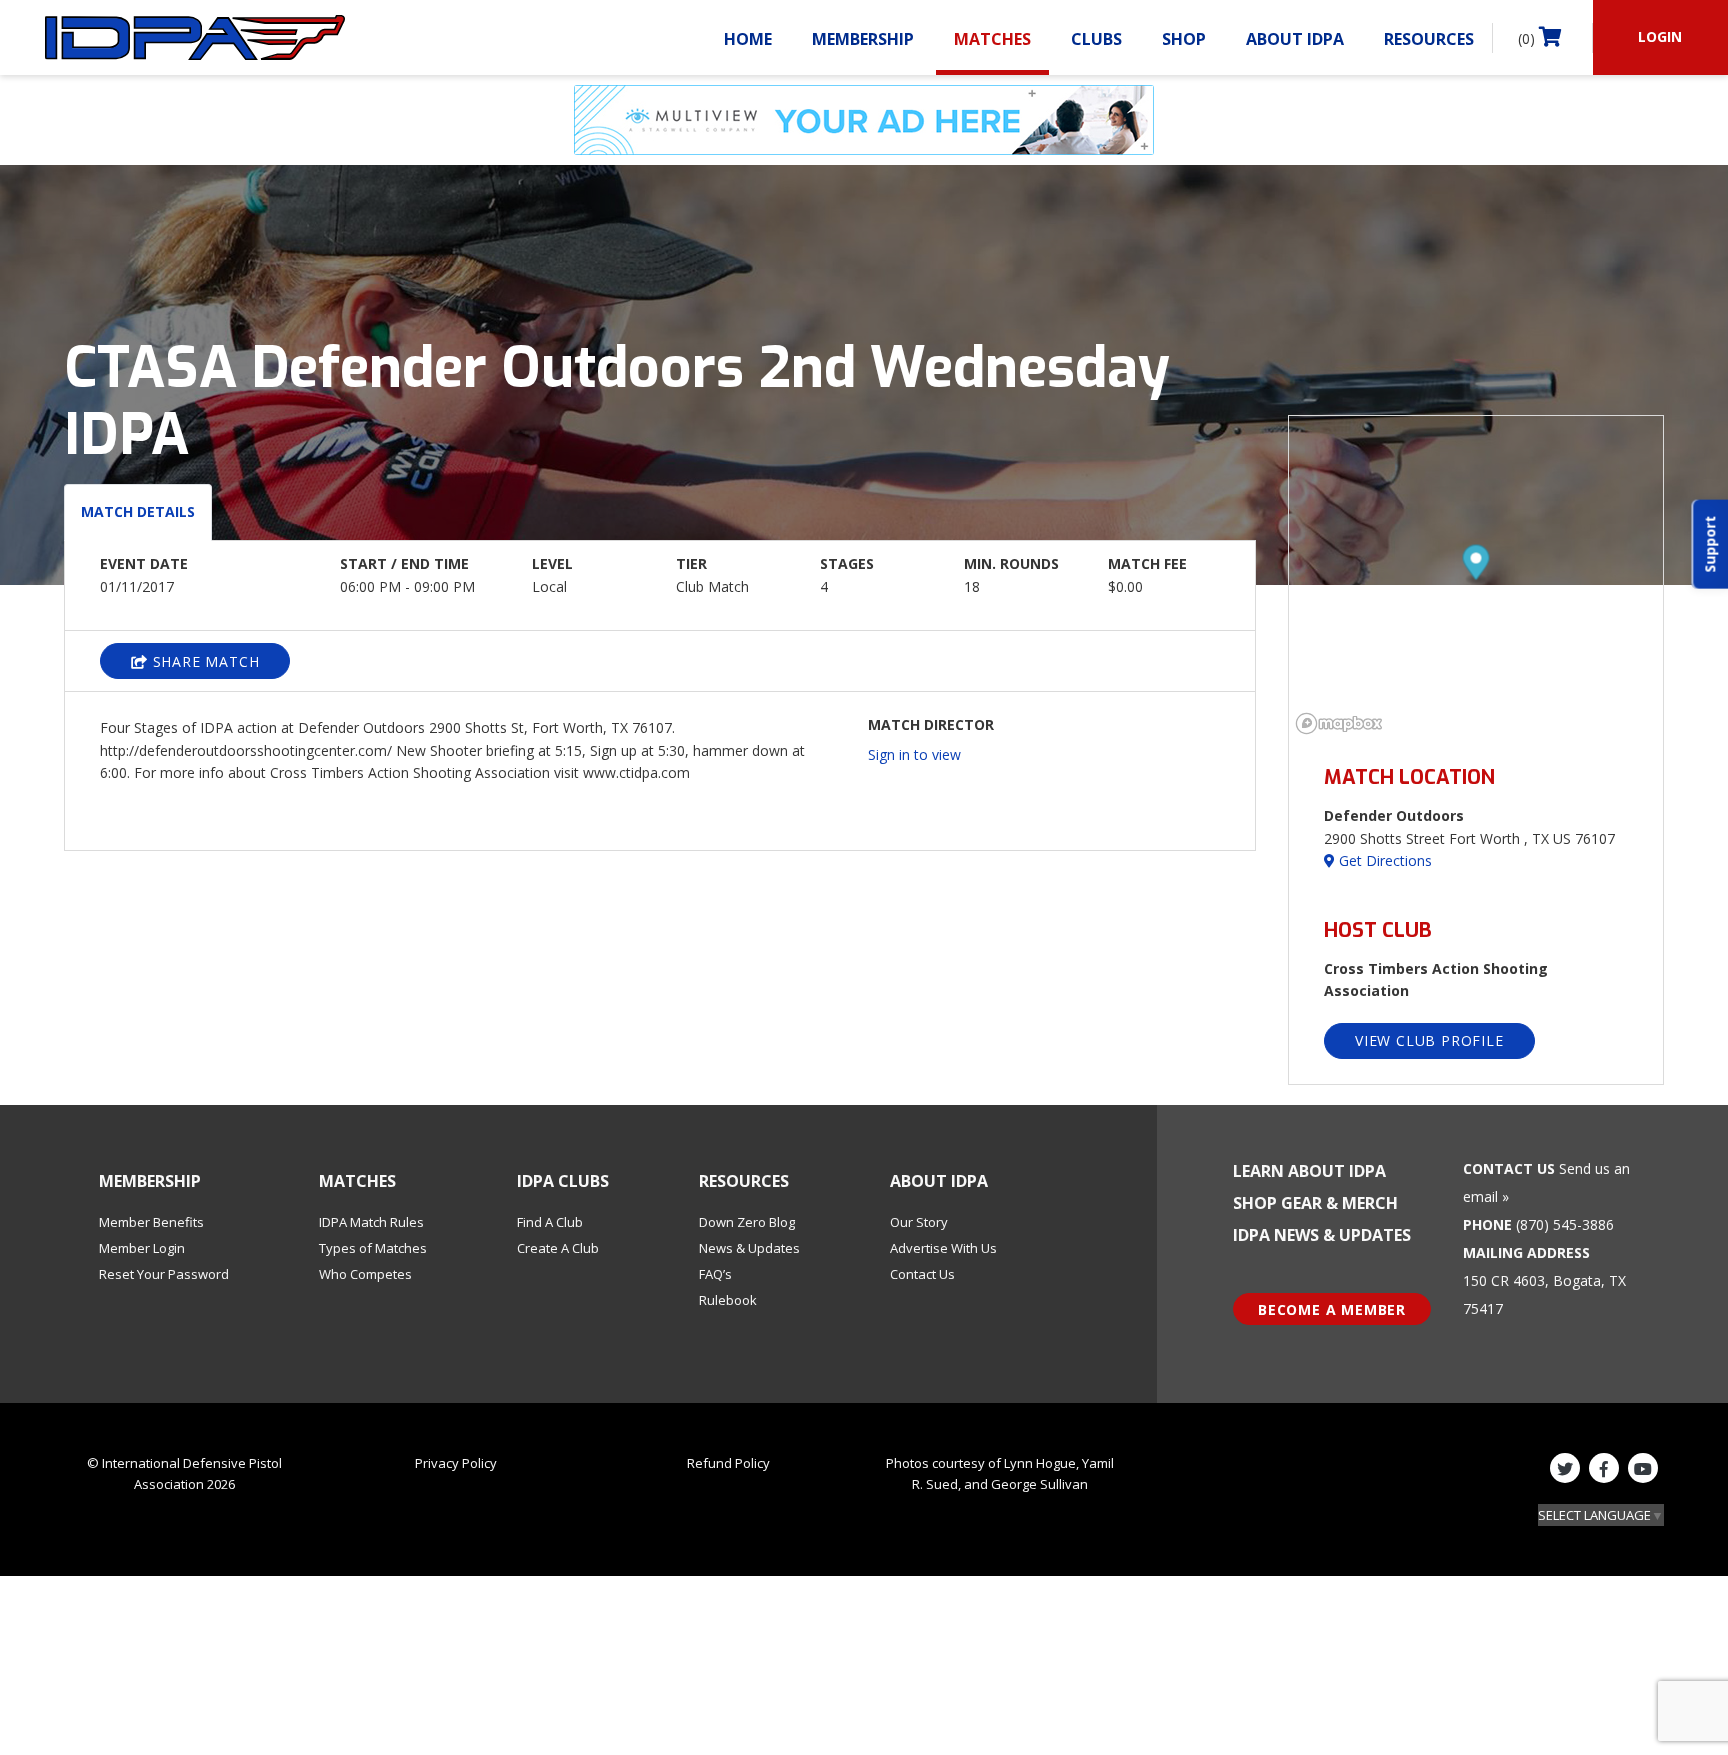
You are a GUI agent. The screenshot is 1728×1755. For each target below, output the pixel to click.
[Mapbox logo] (1339, 723)
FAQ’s (715, 1274)
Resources (1429, 39)
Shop (1184, 39)
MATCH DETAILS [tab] (138, 511)
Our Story (919, 1222)
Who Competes (365, 1274)
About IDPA (1295, 39)
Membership (863, 39)
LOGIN (1660, 36)
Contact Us (922, 1274)
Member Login (142, 1248)
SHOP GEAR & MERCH (1315, 1203)
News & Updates (749, 1248)
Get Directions (1383, 860)
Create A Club (558, 1248)
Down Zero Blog (747, 1222)
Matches (992, 39)
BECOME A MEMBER (1332, 1309)
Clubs (1096, 39)
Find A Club (550, 1222)
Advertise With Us (943, 1248)
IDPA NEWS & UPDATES (1322, 1235)
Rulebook (728, 1300)
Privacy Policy (456, 1463)
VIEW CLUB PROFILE (1429, 1040)
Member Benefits (151, 1222)
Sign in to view (914, 754)
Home (748, 39)
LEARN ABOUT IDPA (1309, 1171)
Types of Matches (373, 1248)
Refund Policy (728, 1463)
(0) (1528, 38)
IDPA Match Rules (371, 1222)
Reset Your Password (164, 1274)
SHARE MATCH (204, 661)
